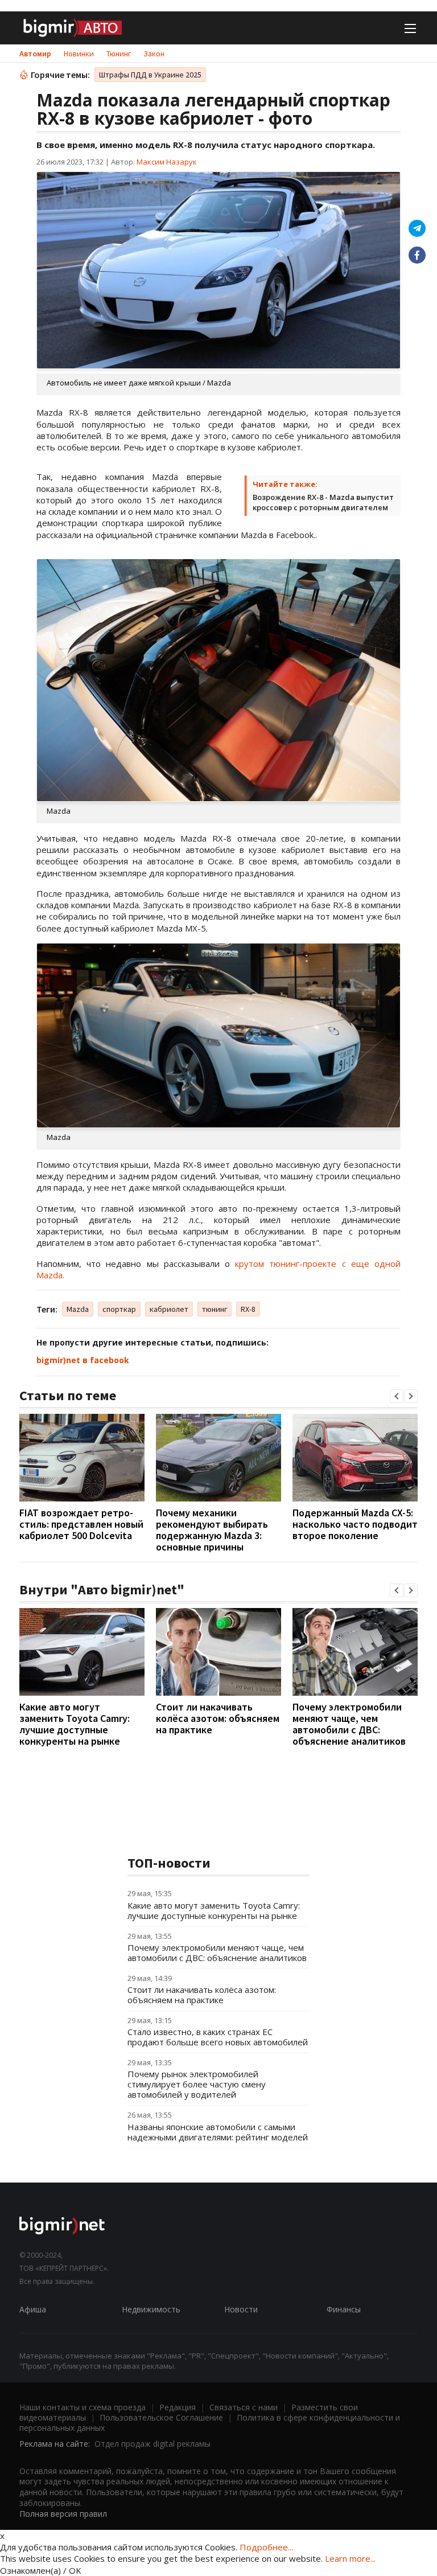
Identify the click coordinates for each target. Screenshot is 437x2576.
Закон (154, 54)
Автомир (35, 54)
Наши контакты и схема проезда (83, 2407)
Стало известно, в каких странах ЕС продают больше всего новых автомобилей (218, 2037)
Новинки (79, 54)
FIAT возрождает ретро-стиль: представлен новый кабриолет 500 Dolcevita (81, 1524)
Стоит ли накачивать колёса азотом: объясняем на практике (218, 1718)
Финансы (344, 2309)
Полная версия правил (63, 2514)
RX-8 (248, 1309)
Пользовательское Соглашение (161, 2417)
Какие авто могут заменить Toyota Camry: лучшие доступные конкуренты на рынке (75, 1724)
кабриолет (169, 1309)
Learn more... (350, 2558)
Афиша (33, 2309)
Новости (241, 2309)
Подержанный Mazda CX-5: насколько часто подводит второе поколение (355, 1524)
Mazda (78, 1309)
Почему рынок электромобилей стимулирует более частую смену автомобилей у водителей (197, 2084)
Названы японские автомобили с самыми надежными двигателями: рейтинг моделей (218, 2132)
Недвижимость (151, 2309)
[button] (397, 1396)
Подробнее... (266, 2547)
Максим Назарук (167, 162)
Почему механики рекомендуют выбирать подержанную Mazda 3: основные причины (212, 1530)
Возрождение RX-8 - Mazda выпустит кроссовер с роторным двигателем (323, 502)
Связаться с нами (244, 2407)
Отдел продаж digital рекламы (152, 2444)
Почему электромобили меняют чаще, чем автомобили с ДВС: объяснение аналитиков (349, 1724)
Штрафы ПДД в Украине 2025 (150, 75)
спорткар (119, 1309)
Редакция (178, 2407)
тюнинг (215, 1309)
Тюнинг (119, 54)
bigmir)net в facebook (83, 1360)
